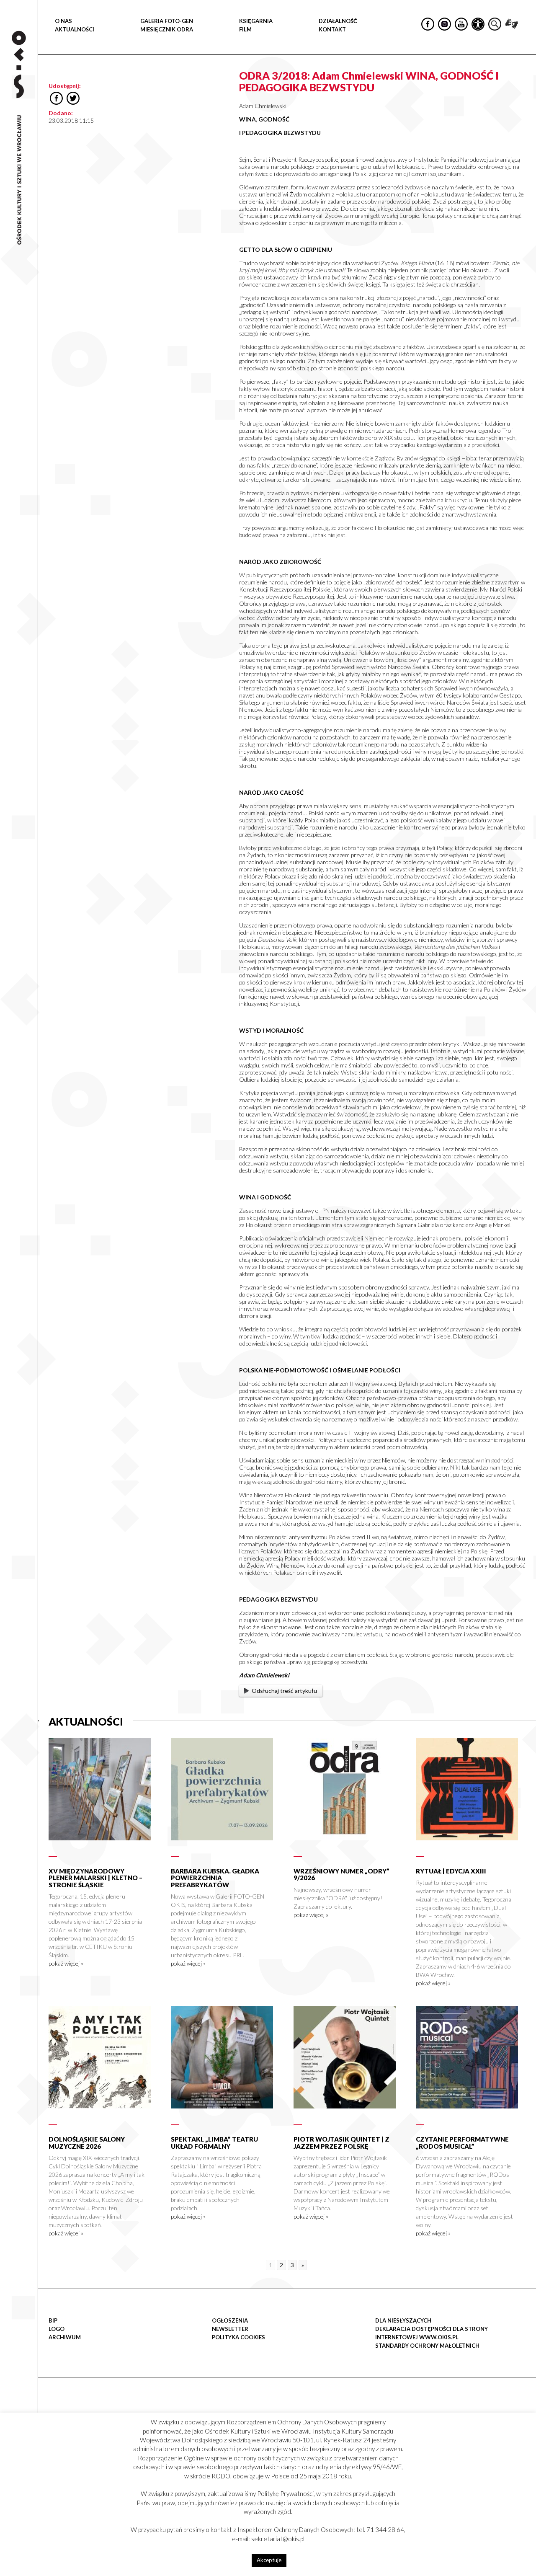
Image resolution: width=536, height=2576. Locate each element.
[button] (525, 86)
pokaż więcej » (66, 1963)
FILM (245, 29)
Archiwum (65, 2337)
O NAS (63, 21)
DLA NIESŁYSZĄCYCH (403, 2320)
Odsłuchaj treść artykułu (284, 1691)
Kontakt (332, 29)
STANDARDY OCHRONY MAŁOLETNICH (427, 2346)
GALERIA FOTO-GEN (167, 21)
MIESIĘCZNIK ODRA (167, 29)
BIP (53, 2320)
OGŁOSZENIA (230, 2320)
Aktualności (75, 29)
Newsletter (230, 2329)
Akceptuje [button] (269, 2560)
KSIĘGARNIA (256, 21)
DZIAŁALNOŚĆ (338, 21)
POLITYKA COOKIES (238, 2337)
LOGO (57, 2329)
